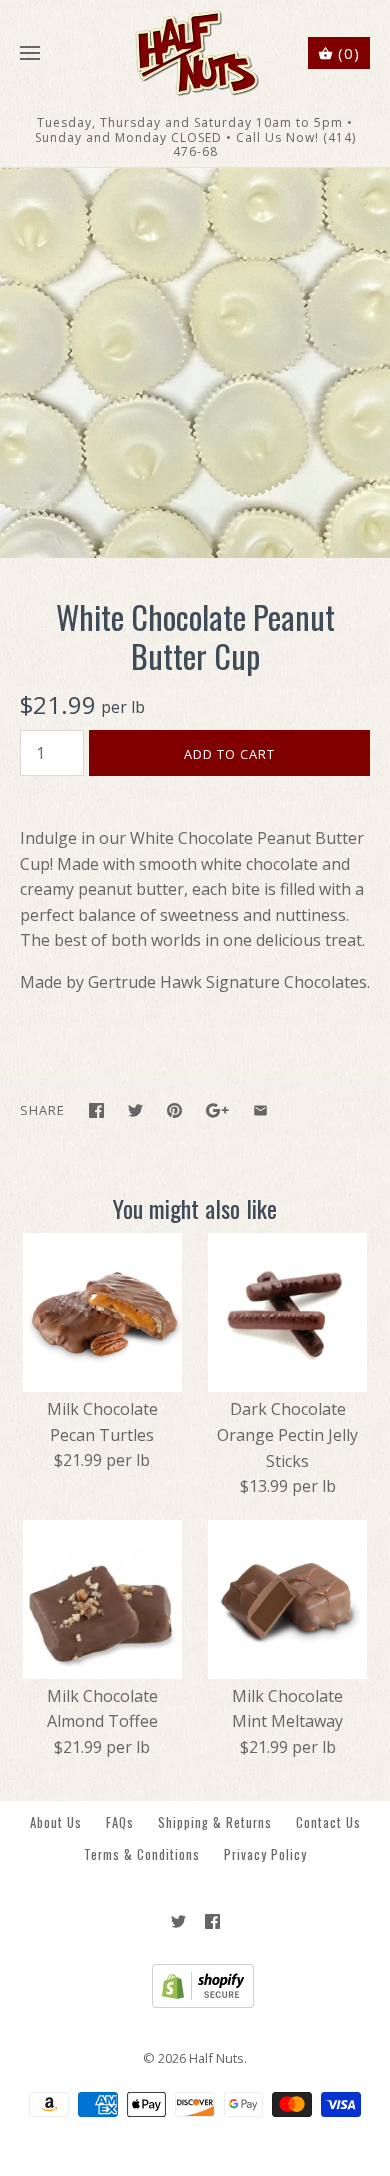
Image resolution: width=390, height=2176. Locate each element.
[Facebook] (212, 1921)
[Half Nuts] (195, 53)
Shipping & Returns (215, 1822)
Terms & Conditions (142, 1854)
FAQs (120, 1822)
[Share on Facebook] (96, 1110)
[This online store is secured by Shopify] (195, 2003)
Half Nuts (216, 2058)
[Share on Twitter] (135, 1110)
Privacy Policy (265, 1854)
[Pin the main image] (174, 1110)
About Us (56, 1822)
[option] (195, 363)
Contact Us (328, 1822)
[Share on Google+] (217, 1110)
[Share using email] (260, 1110)
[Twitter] (178, 1921)
